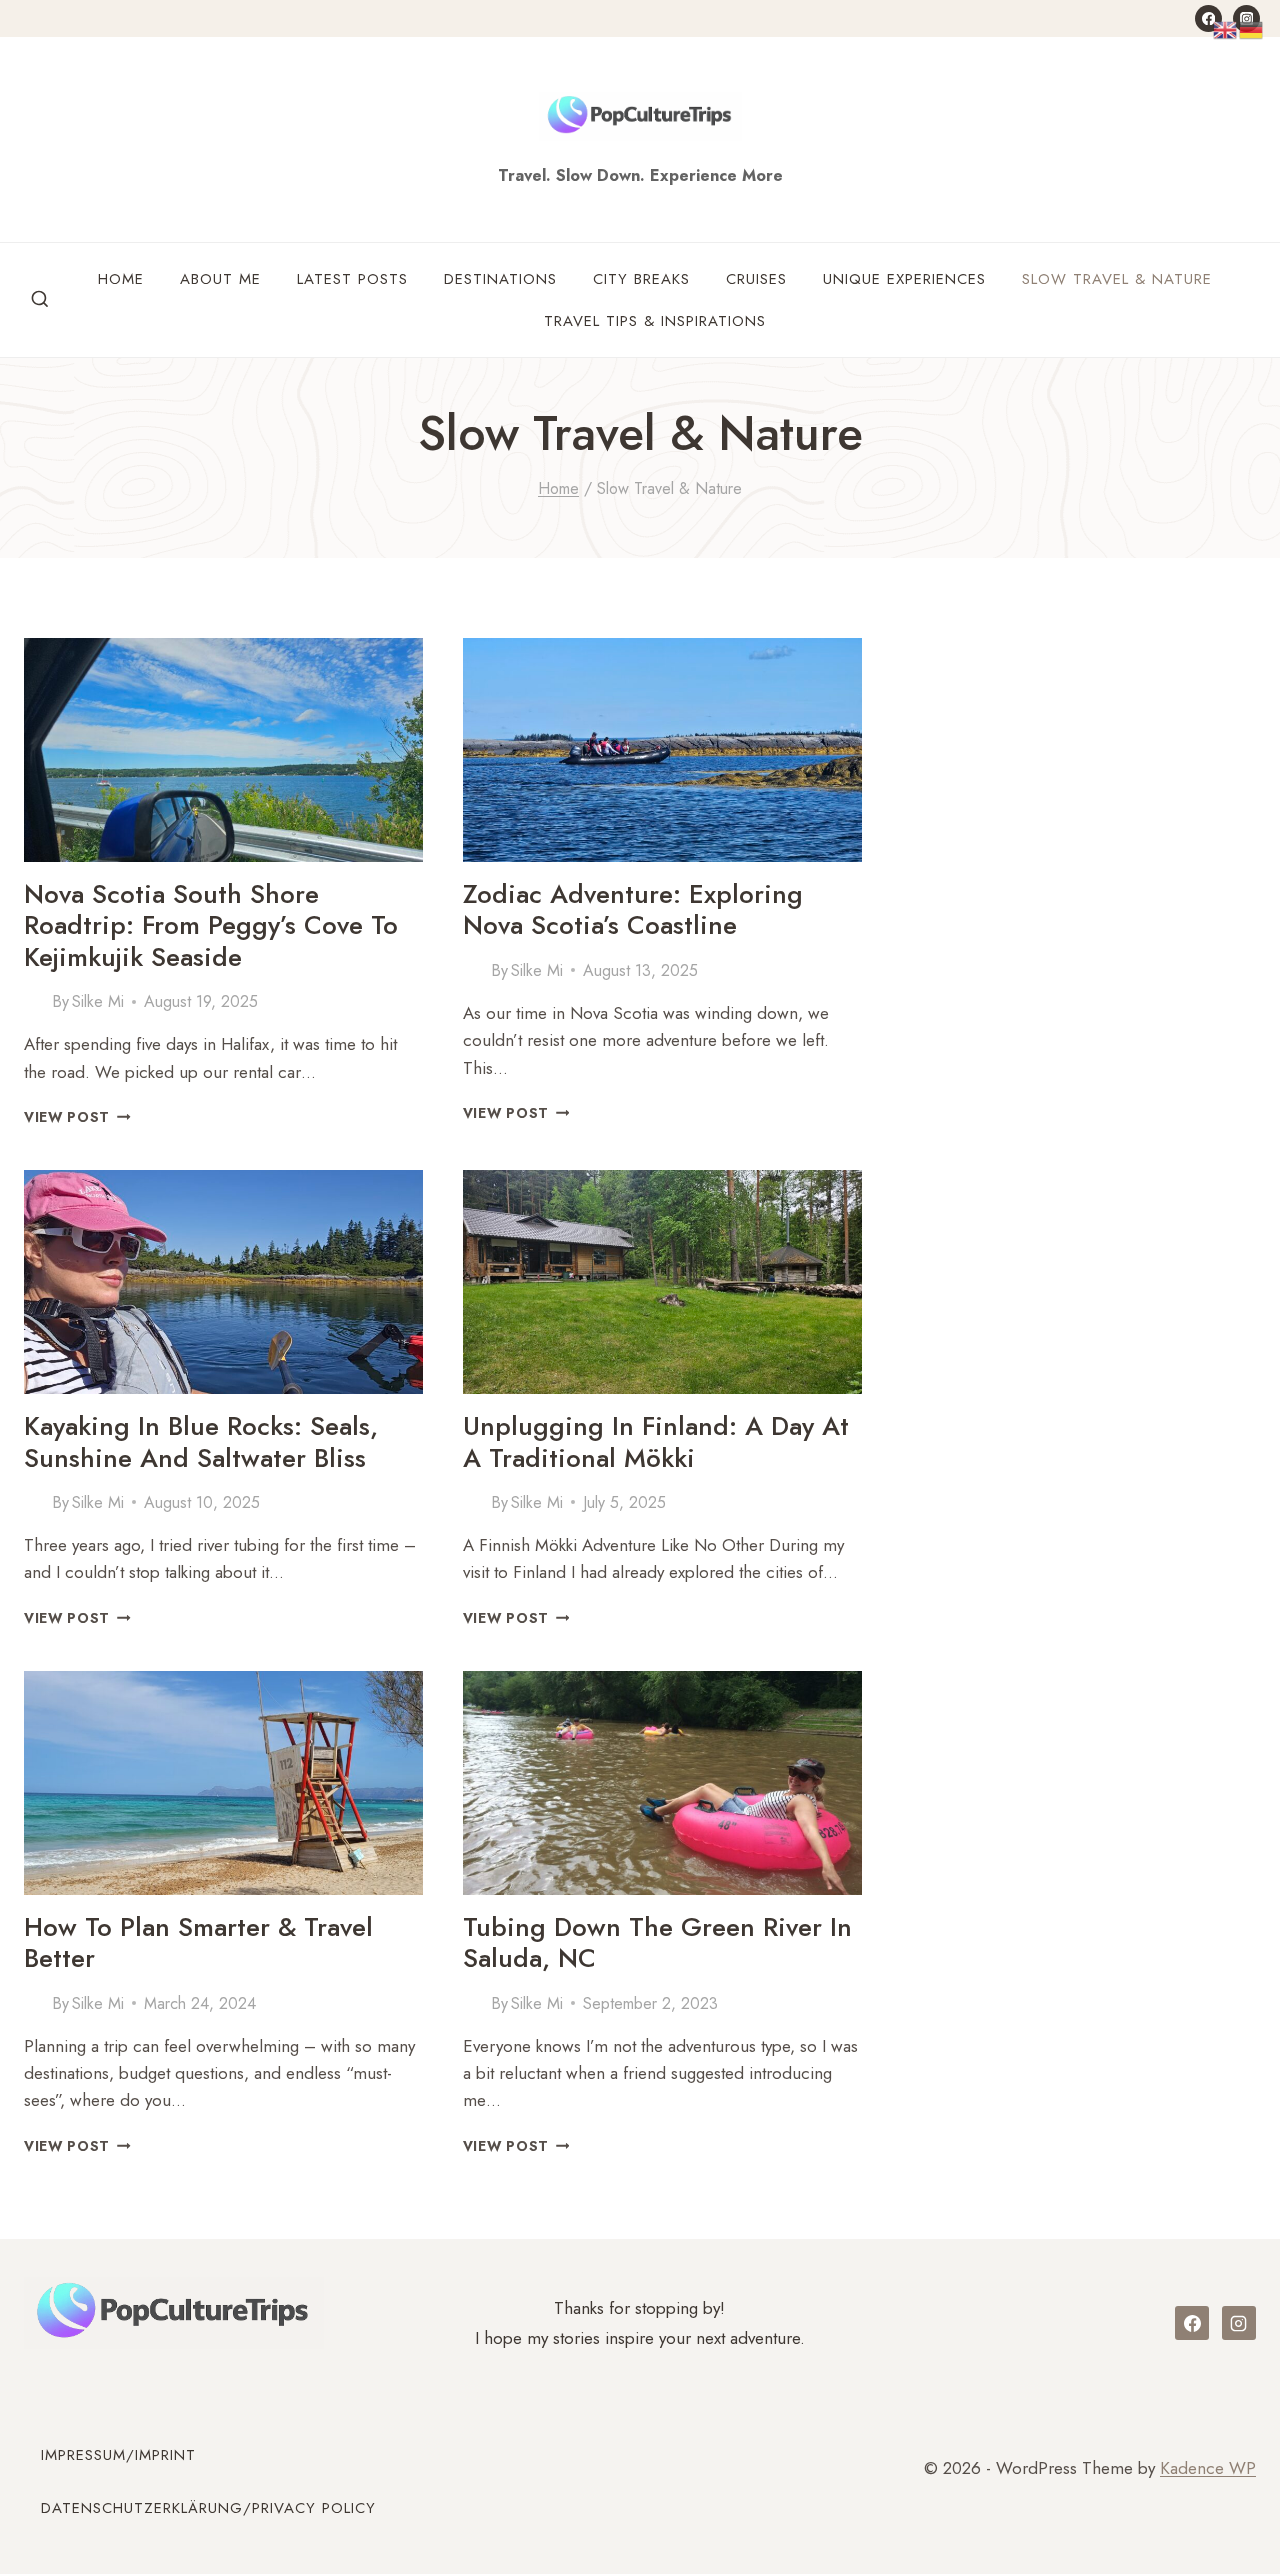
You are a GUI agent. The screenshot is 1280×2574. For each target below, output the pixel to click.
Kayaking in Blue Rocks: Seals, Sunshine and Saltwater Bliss (201, 1441)
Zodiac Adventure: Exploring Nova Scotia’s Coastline (633, 909)
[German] (1252, 28)
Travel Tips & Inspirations (655, 321)
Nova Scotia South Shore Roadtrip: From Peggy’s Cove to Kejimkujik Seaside (211, 925)
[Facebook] (1208, 18)
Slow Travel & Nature (1117, 279)
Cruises (756, 279)
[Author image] (34, 1002)
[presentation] (223, 750)
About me (220, 279)
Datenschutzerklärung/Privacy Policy (208, 2508)
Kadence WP (1208, 2468)
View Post (77, 1117)
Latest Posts (352, 279)
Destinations (500, 279)
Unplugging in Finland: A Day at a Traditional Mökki (656, 1441)
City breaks (641, 279)
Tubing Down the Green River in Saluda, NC (657, 1942)
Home (121, 279)
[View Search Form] (40, 300)
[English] (1226, 28)
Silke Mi (98, 1001)
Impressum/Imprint (118, 2455)
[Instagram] (1239, 2323)
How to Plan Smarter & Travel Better (198, 1942)
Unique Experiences (904, 279)
